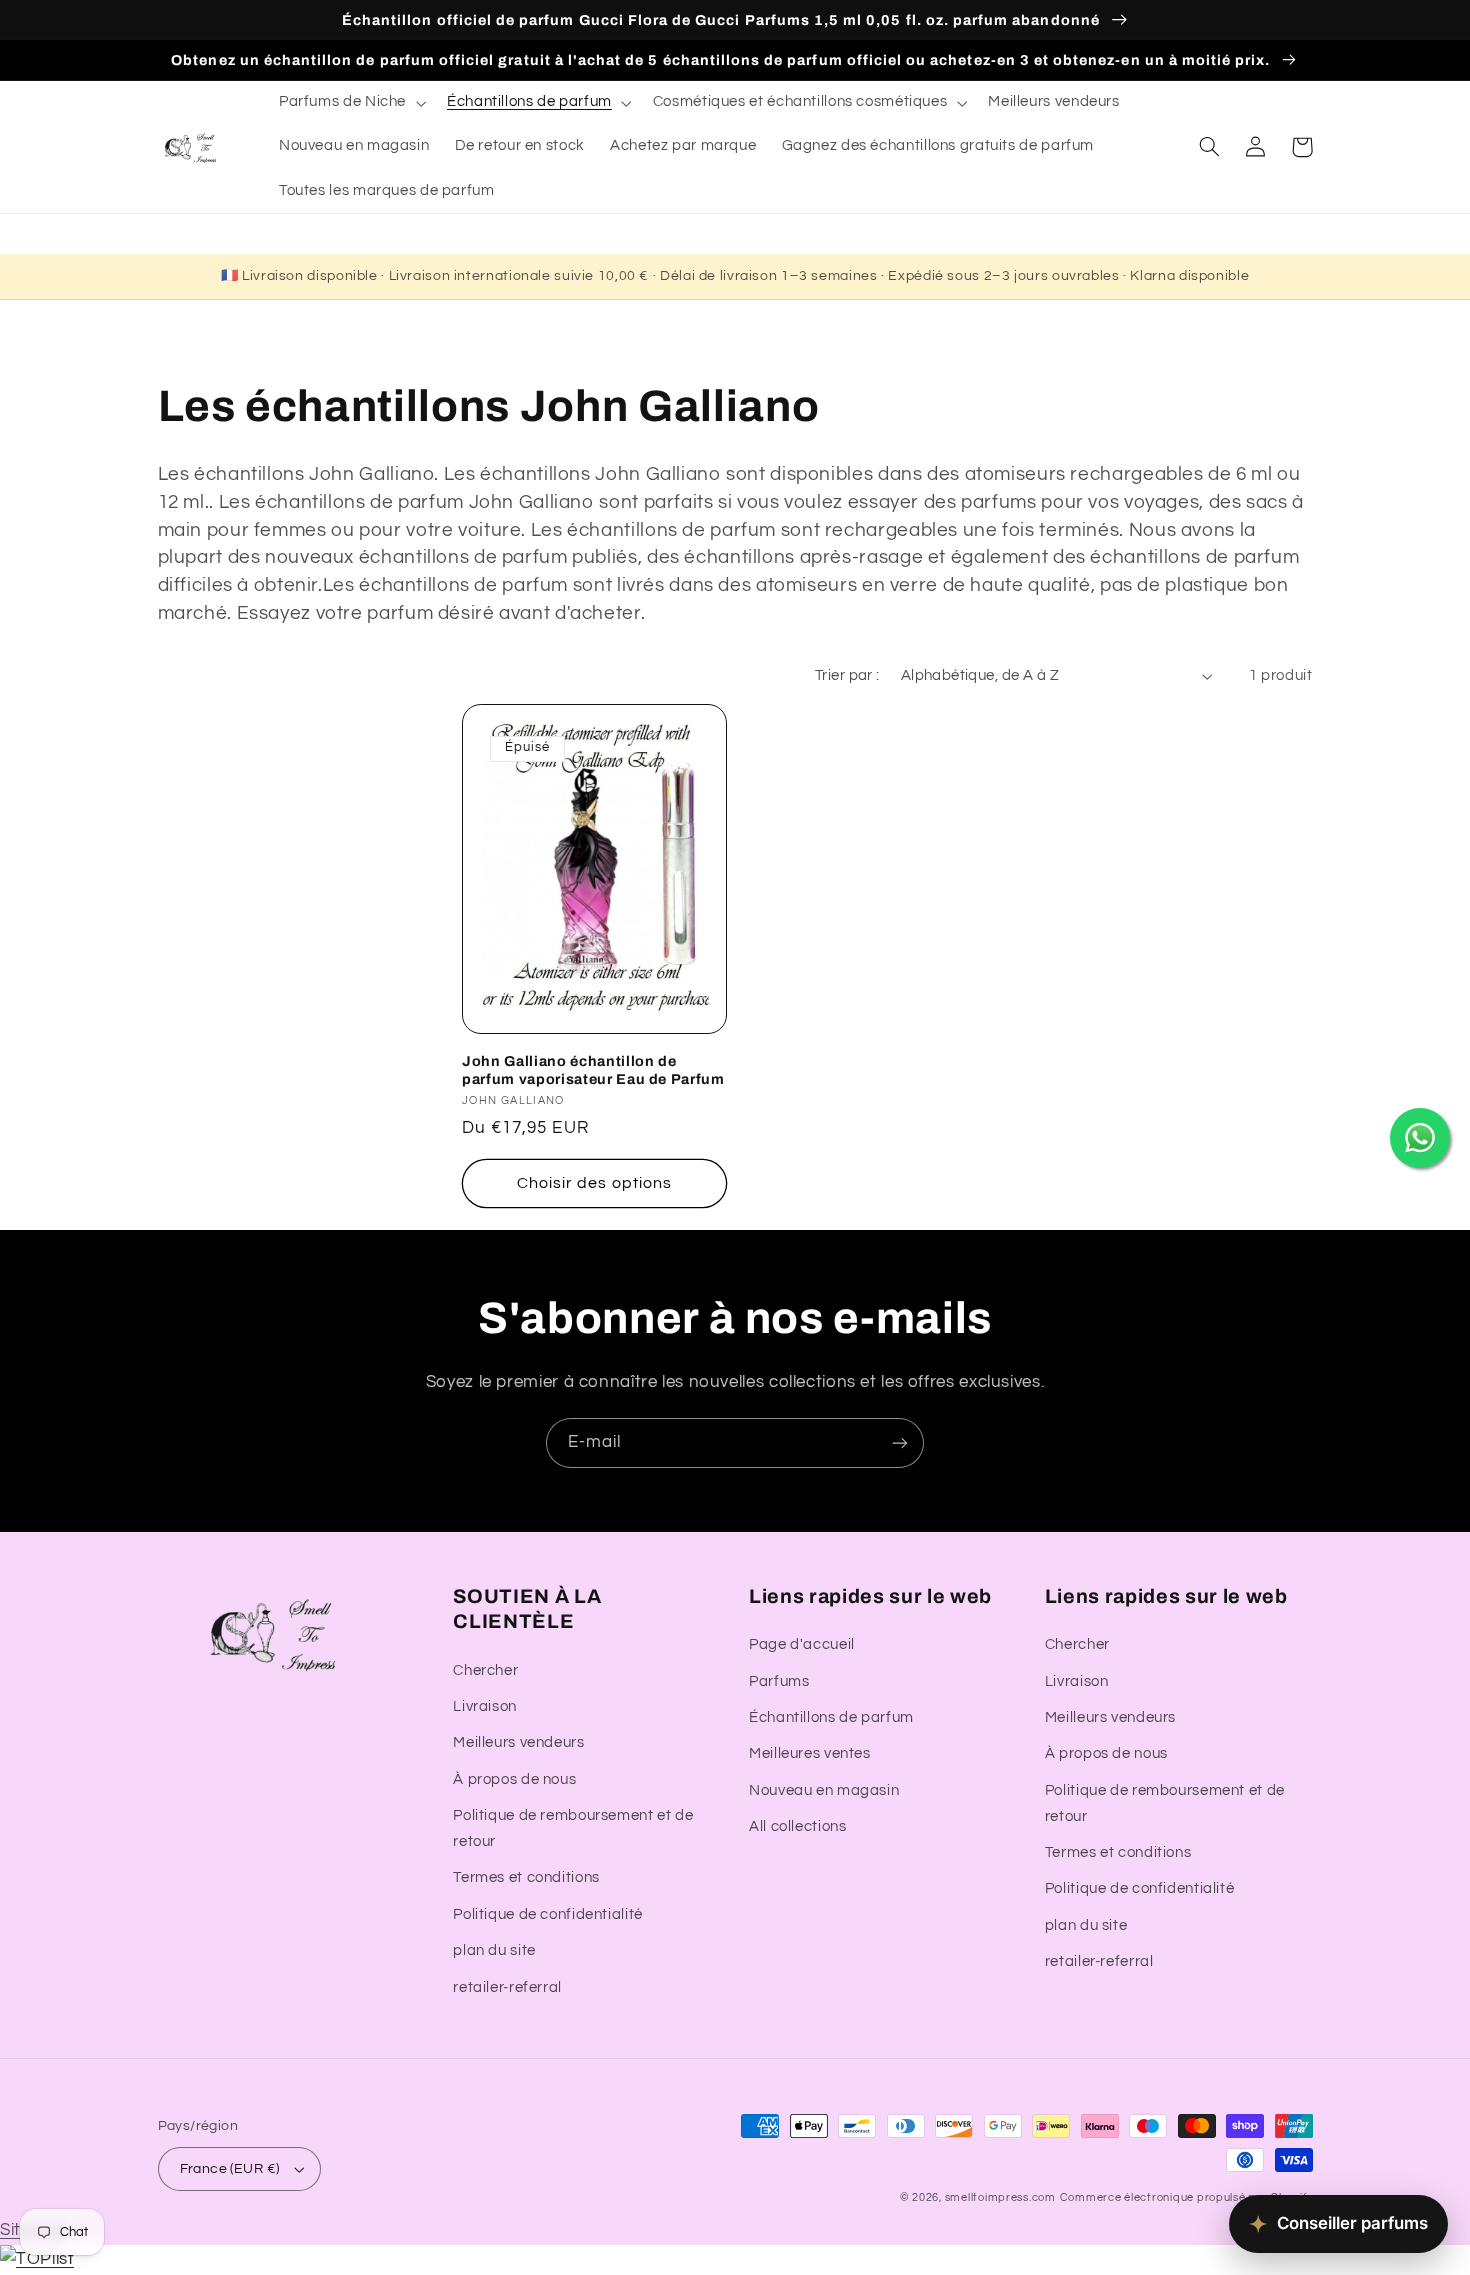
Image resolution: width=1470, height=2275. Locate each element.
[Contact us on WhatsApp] (1420, 1138)
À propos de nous (514, 1779)
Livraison (485, 1706)
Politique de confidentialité (548, 1914)
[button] (350, 103)
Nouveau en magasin (824, 1790)
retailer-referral (507, 1987)
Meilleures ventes (810, 1753)
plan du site (494, 1950)
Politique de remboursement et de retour (573, 1828)
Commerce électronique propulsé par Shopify (1186, 2197)
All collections (797, 1826)
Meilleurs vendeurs (518, 1742)
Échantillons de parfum (831, 1717)
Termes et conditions (526, 1877)
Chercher (485, 1670)
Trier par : (847, 675)
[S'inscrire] (900, 1442)
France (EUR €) (230, 2169)
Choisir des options (594, 1183)
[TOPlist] (37, 2259)
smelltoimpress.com (1000, 2197)
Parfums (779, 1681)
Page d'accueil (802, 1644)
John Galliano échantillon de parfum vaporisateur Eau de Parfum (593, 1070)
